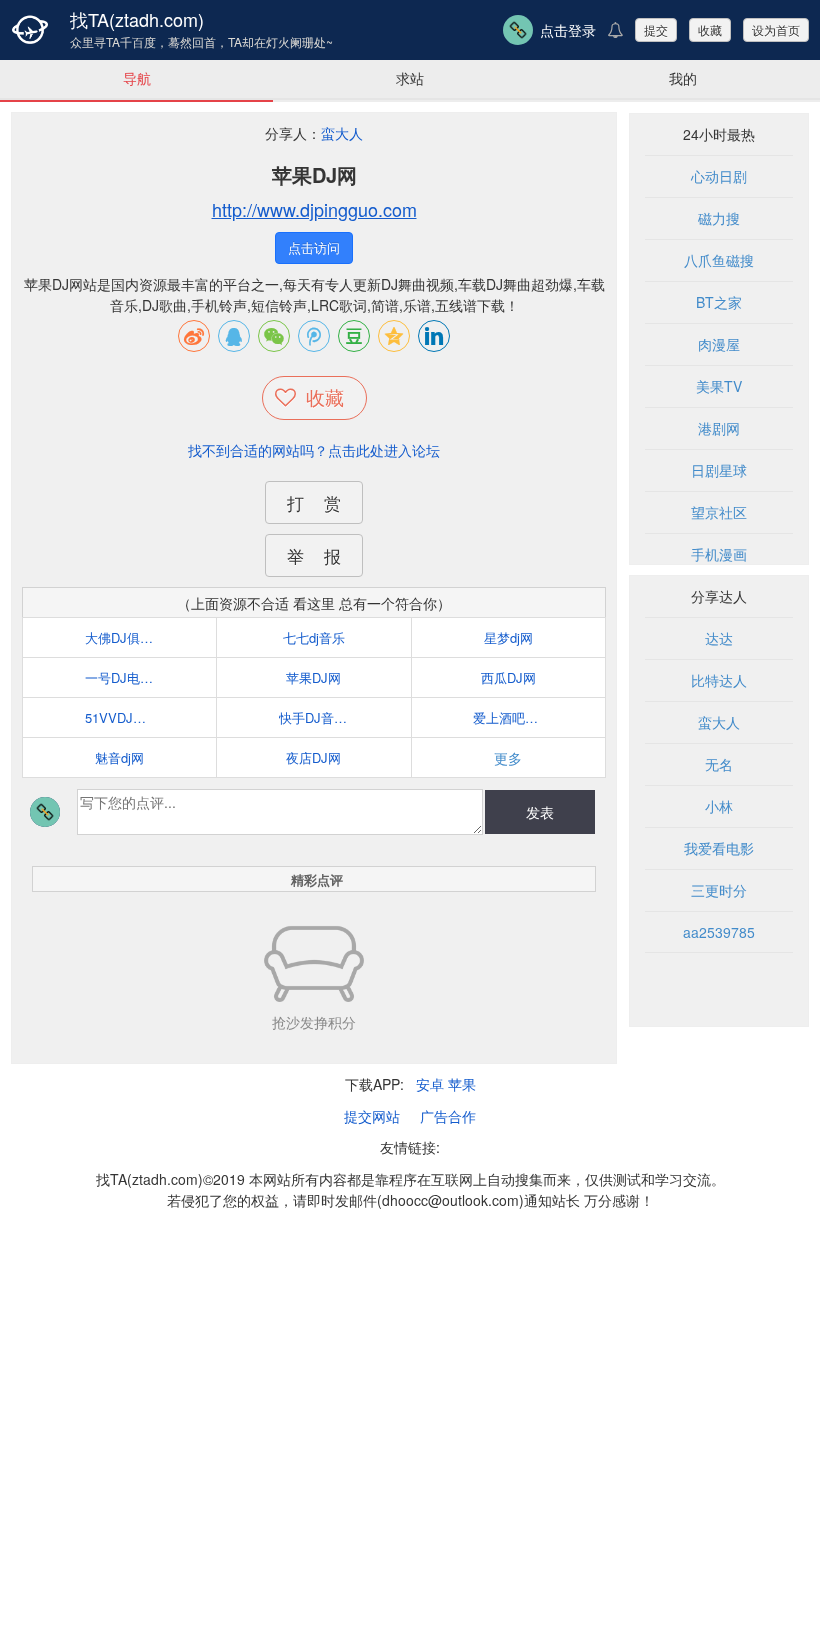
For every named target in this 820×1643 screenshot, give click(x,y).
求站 (410, 78)
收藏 (710, 29)
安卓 (430, 1084)
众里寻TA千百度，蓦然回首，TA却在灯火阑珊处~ (201, 42)
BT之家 (719, 302)
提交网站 (372, 1116)
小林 (719, 806)
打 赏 (314, 502)
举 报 (314, 555)
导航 (137, 78)
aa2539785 (719, 932)
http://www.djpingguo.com (314, 209)
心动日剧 (719, 176)
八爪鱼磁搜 (719, 260)
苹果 (462, 1084)
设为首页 (776, 29)
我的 (683, 78)
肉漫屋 (719, 344)
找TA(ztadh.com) (137, 19)
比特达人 (719, 680)
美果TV (719, 386)
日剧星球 (719, 470)
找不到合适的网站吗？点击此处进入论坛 (314, 450)
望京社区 (719, 512)
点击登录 (568, 30)
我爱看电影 (719, 848)
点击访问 (314, 247)
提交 (656, 29)
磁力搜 (719, 218)
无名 (719, 764)
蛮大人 (342, 133)
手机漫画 (719, 554)
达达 (719, 638)
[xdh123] (30, 30)
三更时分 (719, 890)
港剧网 (719, 428)
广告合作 (448, 1116)
